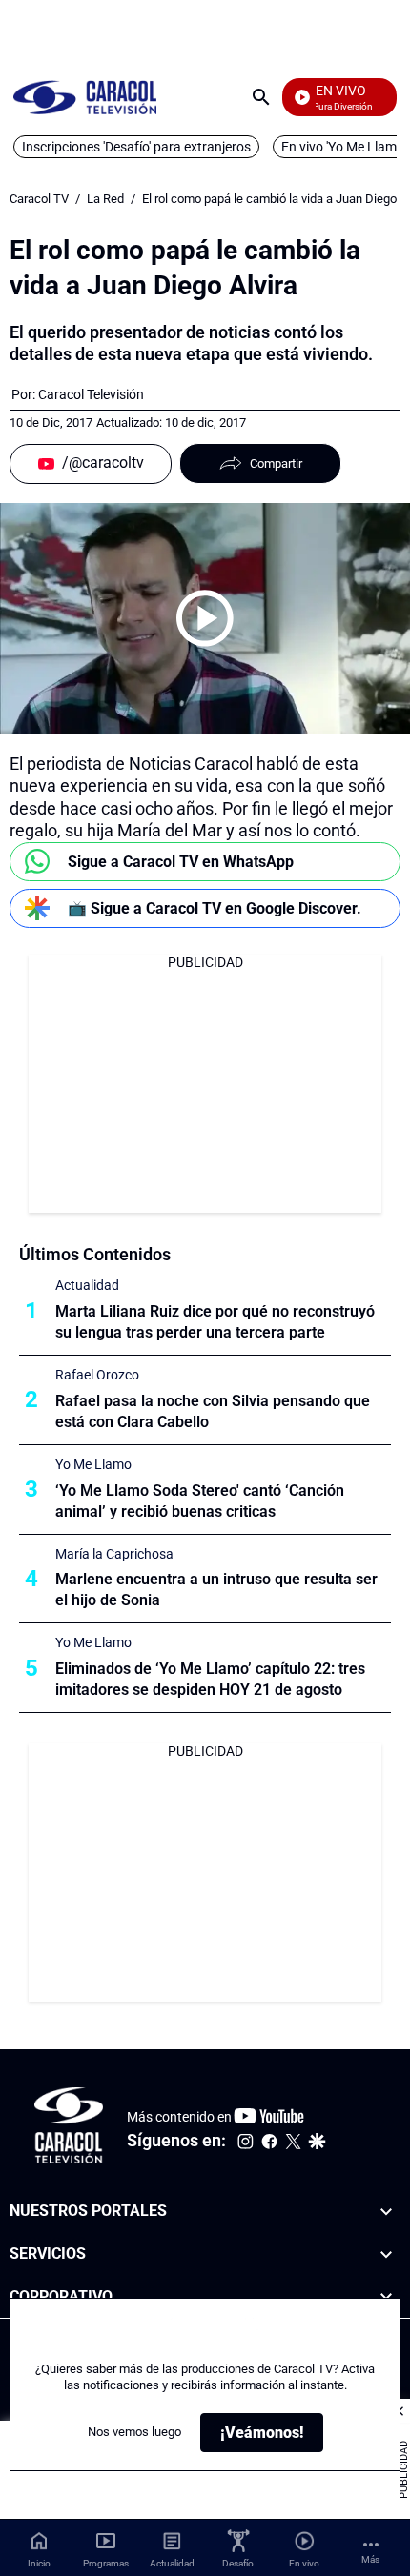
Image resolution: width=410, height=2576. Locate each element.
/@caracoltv (103, 463)
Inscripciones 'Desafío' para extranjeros (136, 147)
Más (370, 2559)
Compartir (276, 463)
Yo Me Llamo (93, 1464)
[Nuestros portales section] (386, 2212)
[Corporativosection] (386, 2297)
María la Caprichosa (114, 1554)
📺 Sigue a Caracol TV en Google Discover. (215, 908)
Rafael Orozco (97, 1375)
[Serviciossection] (386, 2254)
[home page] (85, 97)
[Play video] (205, 618)
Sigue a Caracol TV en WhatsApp (181, 862)
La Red (105, 199)
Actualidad (87, 1285)
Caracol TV (39, 199)
